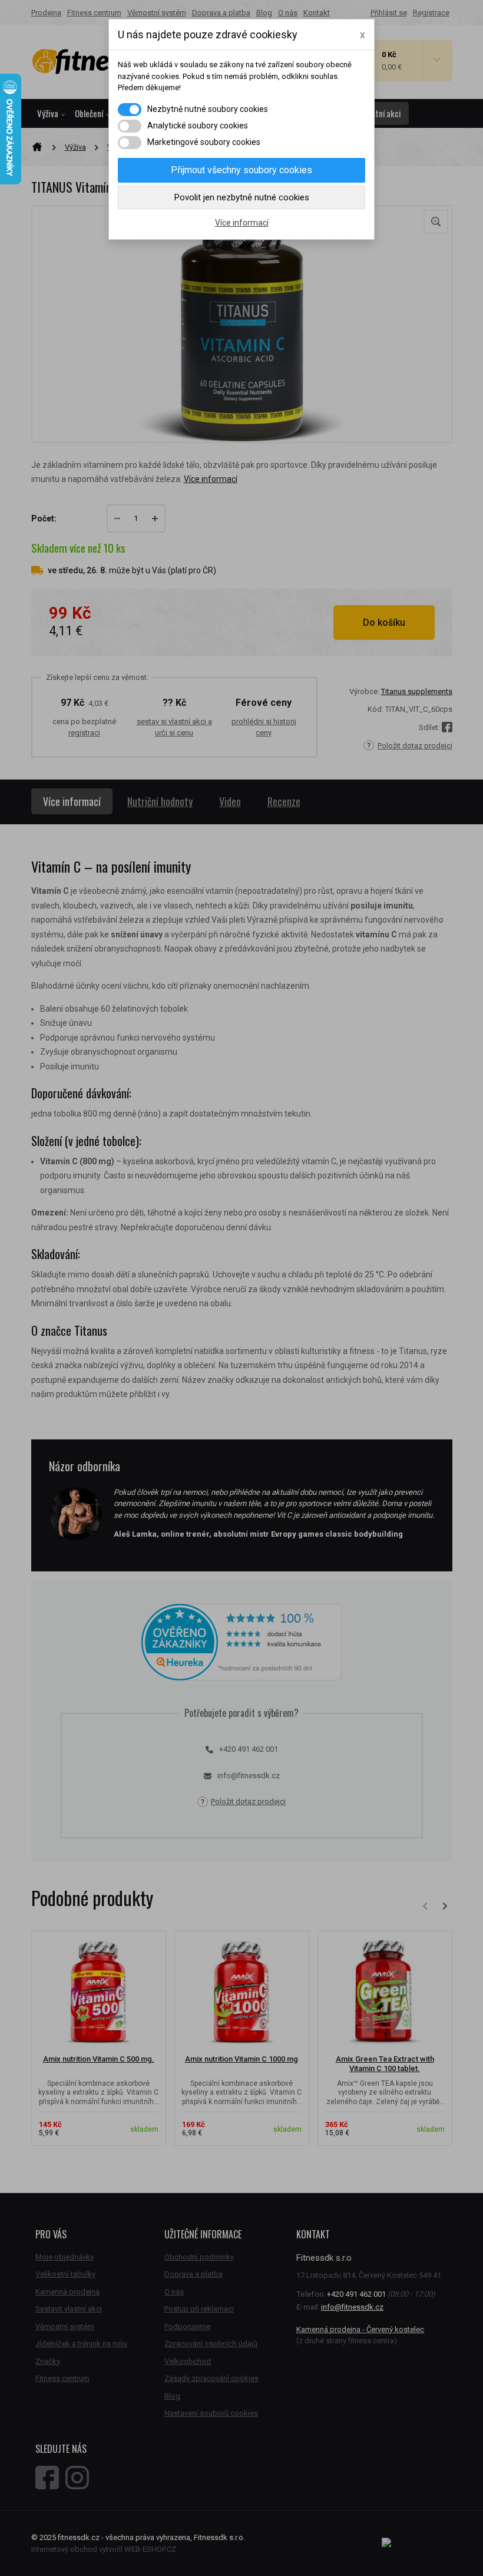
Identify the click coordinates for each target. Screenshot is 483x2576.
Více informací (242, 223)
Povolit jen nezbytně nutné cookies (242, 197)
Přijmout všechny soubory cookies (241, 170)
